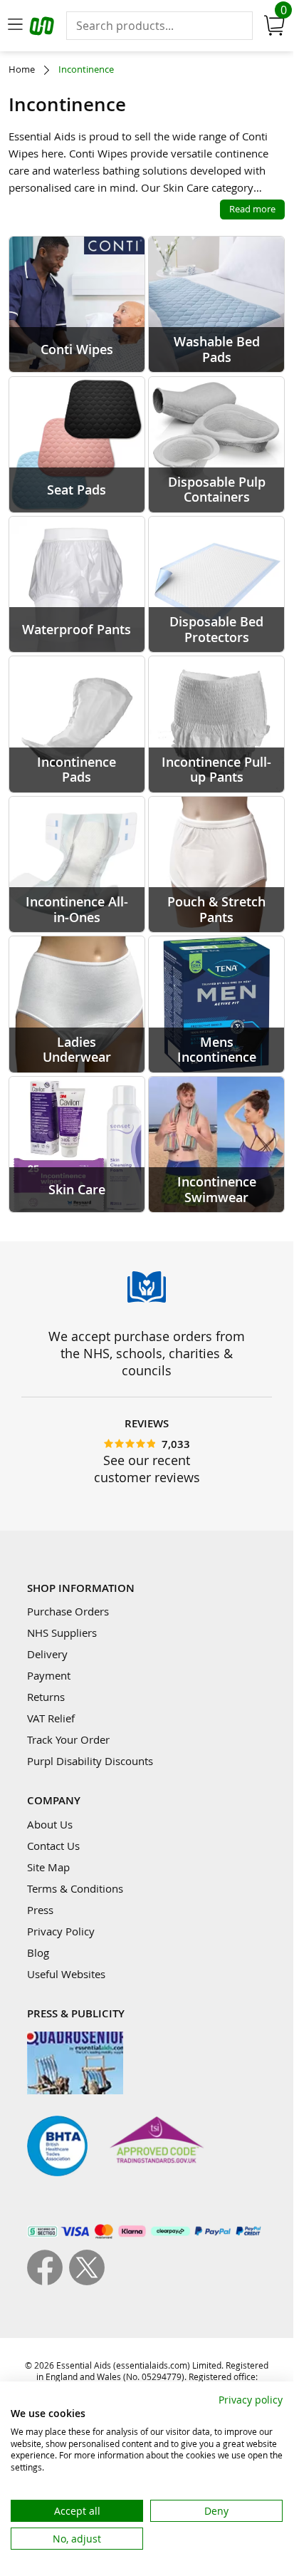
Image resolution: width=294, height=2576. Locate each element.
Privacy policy (251, 2400)
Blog (38, 1952)
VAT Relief (51, 1718)
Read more (252, 209)
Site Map (48, 1867)
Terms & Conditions (75, 1888)
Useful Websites (66, 1974)
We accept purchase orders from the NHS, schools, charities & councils (147, 1353)
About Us (50, 1824)
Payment (49, 1675)
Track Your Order (68, 1739)
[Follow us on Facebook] (48, 2281)
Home (22, 69)
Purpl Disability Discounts (90, 1761)
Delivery (47, 1654)
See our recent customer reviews (147, 1469)
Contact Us (53, 1846)
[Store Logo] (43, 28)
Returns (46, 1697)
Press (40, 1910)
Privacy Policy (61, 1931)
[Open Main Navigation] (15, 26)
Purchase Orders (68, 1611)
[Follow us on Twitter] (87, 2281)
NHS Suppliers (62, 1633)
